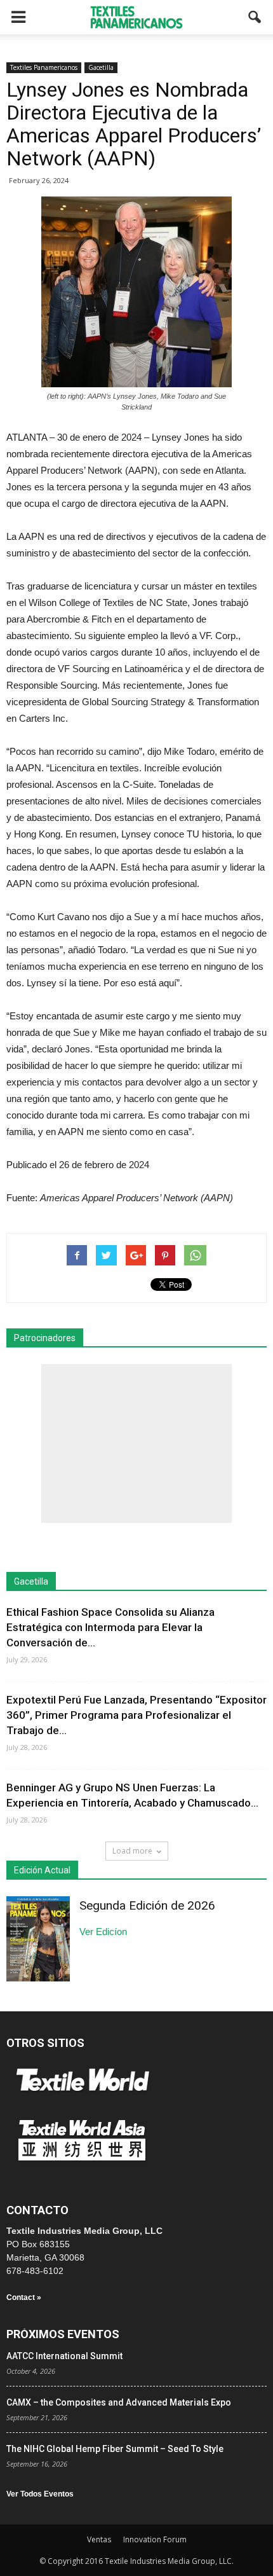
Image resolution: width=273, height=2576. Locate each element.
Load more (132, 1851)
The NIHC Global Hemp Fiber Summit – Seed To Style (115, 2449)
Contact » (24, 2297)
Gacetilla (101, 67)
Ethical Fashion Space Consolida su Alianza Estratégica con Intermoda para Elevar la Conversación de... (110, 1627)
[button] (255, 17)
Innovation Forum (155, 2539)
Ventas (99, 2539)
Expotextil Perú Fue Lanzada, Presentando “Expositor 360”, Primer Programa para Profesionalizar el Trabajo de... (136, 1715)
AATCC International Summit (64, 2356)
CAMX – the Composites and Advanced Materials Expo (119, 2402)
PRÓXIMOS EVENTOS (63, 2334)
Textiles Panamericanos (44, 67)
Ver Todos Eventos (40, 2494)
